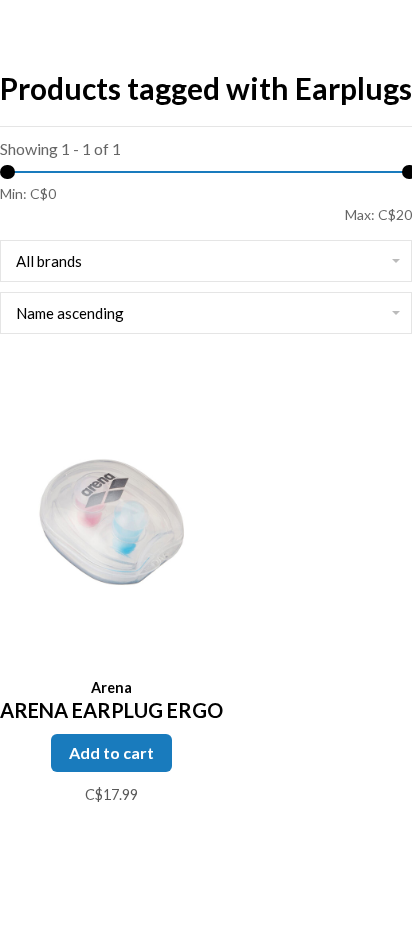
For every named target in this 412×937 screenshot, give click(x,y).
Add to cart (111, 752)
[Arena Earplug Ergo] (111, 516)
